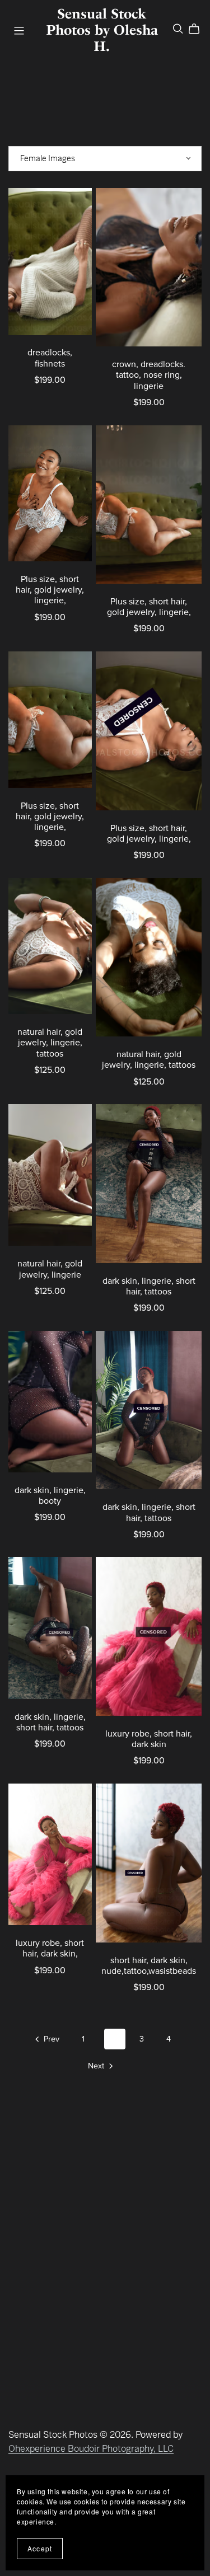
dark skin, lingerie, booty (50, 1496)
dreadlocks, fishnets (50, 358)
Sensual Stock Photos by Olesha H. (102, 30)
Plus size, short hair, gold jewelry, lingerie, (50, 590)
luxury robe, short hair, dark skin (149, 1739)
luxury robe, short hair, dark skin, (50, 1948)
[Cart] (199, 29)
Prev (50, 2039)
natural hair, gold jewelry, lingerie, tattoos (50, 1043)
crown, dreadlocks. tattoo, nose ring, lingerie (149, 375)
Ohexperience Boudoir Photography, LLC (91, 2449)
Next (97, 2066)
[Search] (178, 29)
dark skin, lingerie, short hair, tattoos (149, 1286)
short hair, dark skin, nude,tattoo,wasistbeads (149, 1966)
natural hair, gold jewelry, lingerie (50, 1269)
